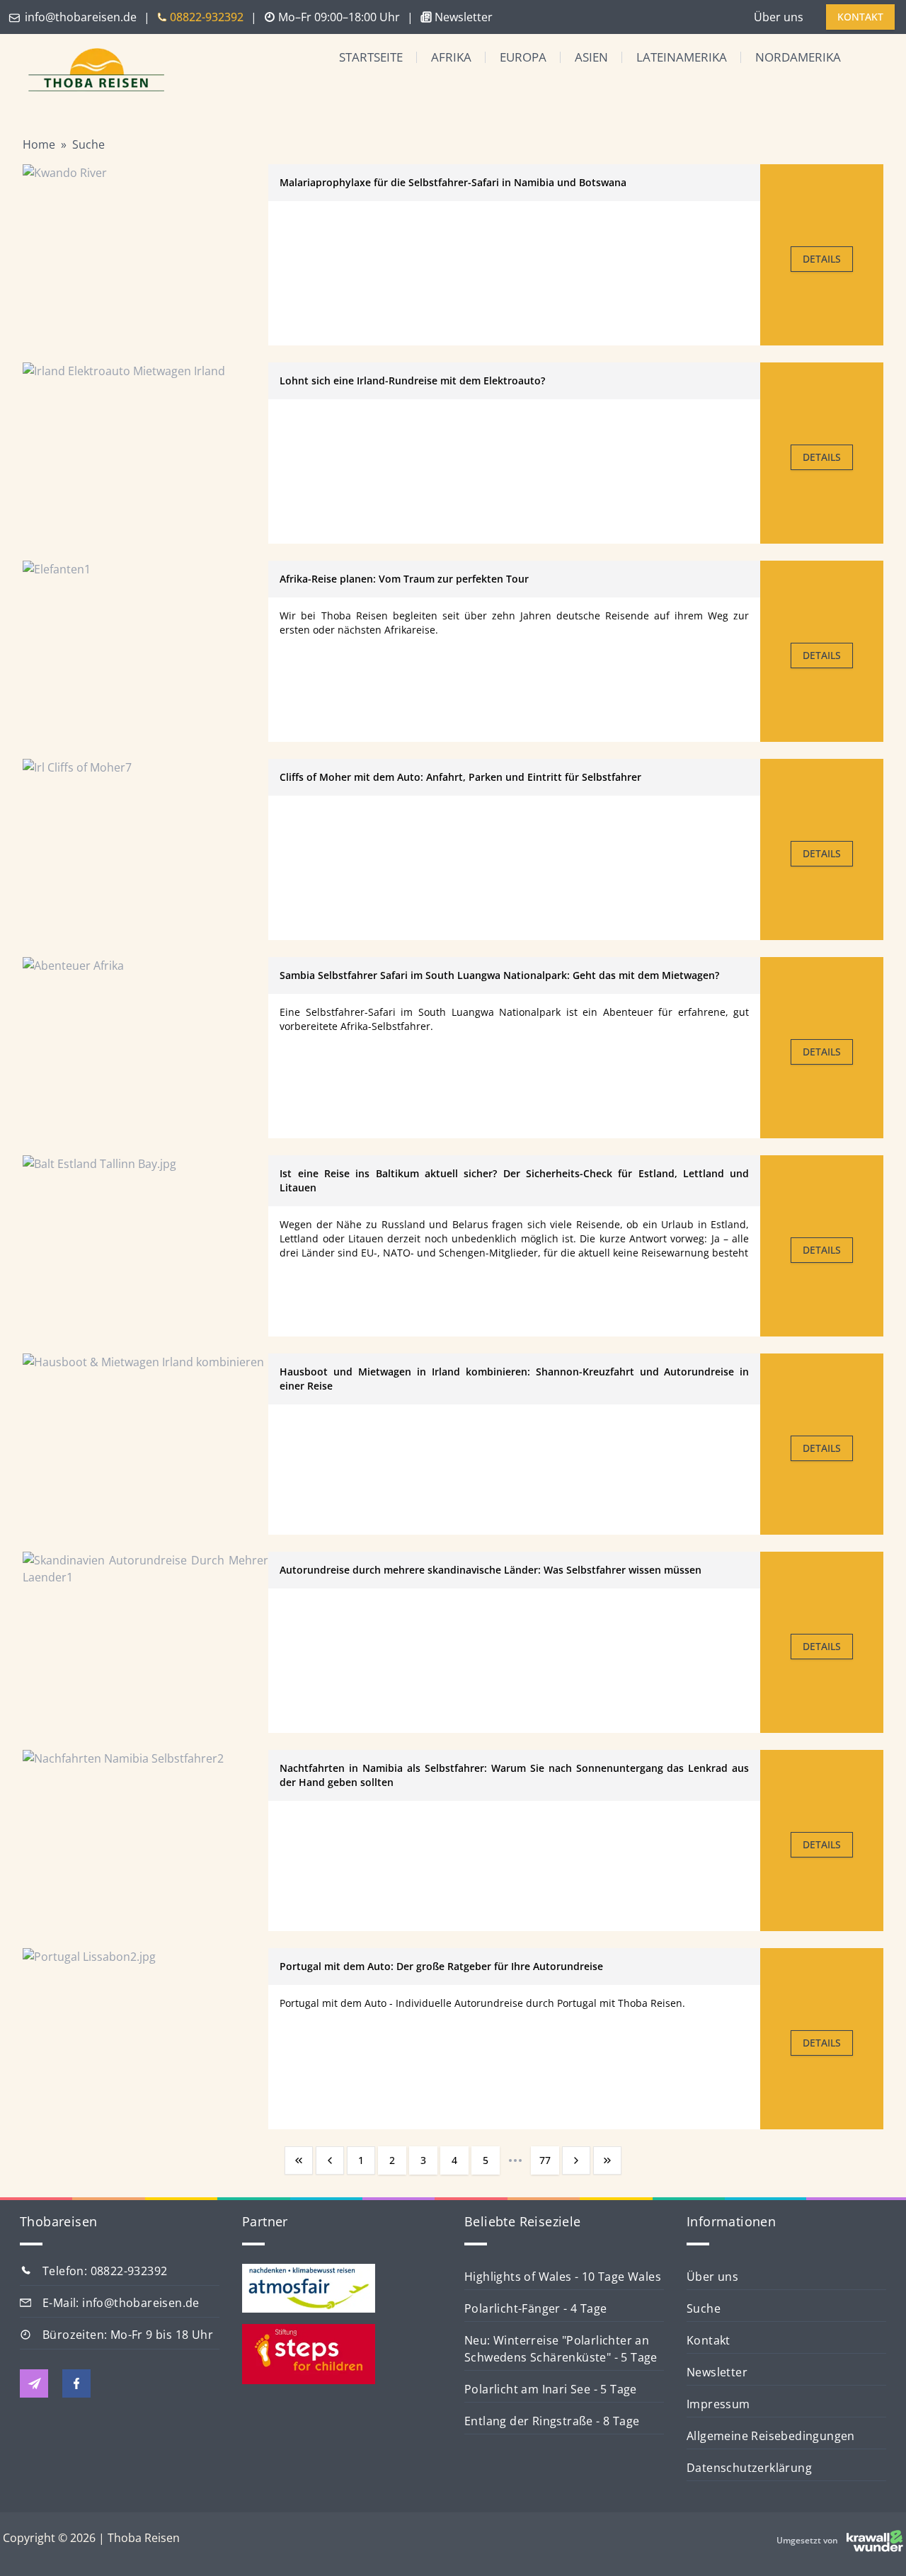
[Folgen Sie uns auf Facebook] (76, 2383)
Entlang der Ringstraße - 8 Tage (552, 2421)
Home (39, 144)
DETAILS (822, 259)
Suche (88, 144)
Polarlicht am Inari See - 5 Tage (551, 2389)
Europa (523, 57)
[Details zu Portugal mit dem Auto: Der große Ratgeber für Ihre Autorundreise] (145, 2039)
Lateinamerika (682, 57)
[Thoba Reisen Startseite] (91, 71)
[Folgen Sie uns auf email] (34, 2383)
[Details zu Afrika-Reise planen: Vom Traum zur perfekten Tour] (145, 651)
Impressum (718, 2404)
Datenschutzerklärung (749, 2468)
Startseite (371, 57)
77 (545, 2160)
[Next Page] (576, 2160)
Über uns (779, 17)
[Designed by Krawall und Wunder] (875, 2541)
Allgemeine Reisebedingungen (771, 2436)
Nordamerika (798, 57)
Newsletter (717, 2372)
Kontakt (709, 2340)
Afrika (451, 57)
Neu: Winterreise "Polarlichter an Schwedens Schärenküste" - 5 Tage (561, 2349)
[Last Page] (607, 2160)
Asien (591, 57)
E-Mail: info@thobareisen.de (121, 2303)
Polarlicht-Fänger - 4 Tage (535, 2308)
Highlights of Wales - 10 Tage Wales (563, 2277)
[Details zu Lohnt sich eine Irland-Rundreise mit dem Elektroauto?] (145, 453)
